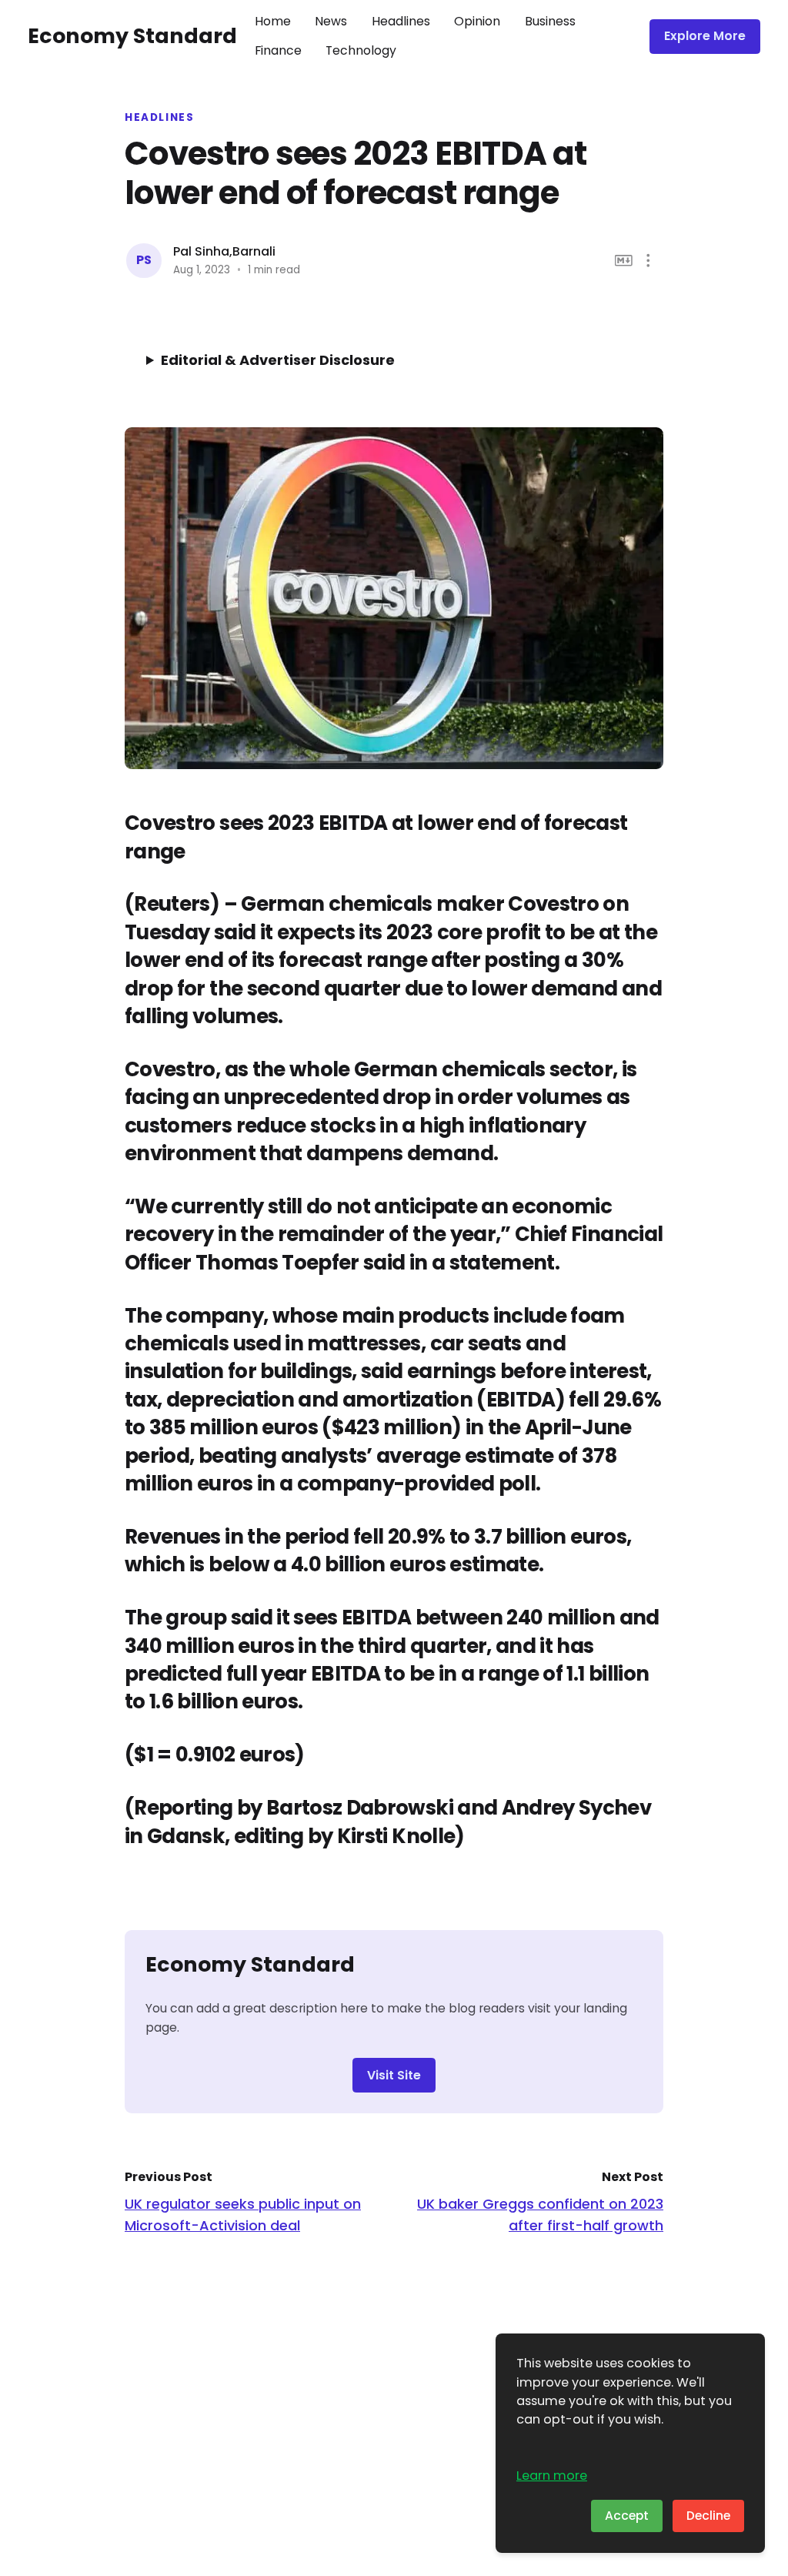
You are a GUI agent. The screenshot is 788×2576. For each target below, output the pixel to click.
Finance (278, 50)
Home (273, 21)
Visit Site (394, 2075)
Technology (361, 50)
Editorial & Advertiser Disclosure (278, 360)
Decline (708, 2516)
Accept (627, 2516)
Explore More (705, 36)
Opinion (477, 21)
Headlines (401, 21)
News (331, 21)
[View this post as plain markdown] (624, 261)
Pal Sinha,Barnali (224, 251)
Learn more (552, 2476)
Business (550, 21)
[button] (648, 261)
